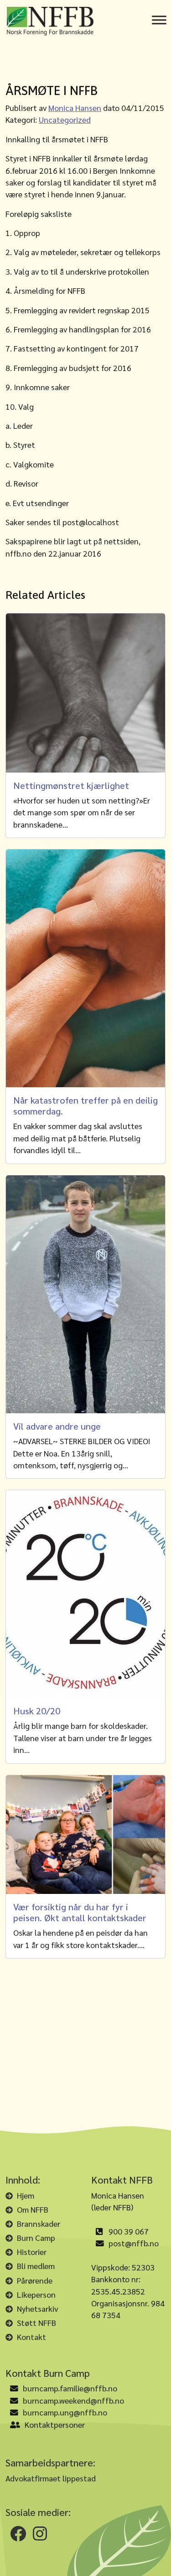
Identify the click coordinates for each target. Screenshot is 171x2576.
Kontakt (31, 2337)
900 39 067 (129, 2231)
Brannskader (39, 2223)
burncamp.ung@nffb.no (65, 2412)
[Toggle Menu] (159, 20)
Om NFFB (33, 2209)
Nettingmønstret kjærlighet (71, 785)
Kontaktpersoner (55, 2424)
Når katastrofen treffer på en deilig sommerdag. (85, 1105)
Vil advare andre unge (57, 1426)
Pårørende (35, 2280)
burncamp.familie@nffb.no (70, 2388)
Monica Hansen (75, 108)
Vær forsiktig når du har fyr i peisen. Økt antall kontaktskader (80, 1912)
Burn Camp (36, 2237)
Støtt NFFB (36, 2322)
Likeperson (36, 2294)
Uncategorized (65, 119)
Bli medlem (36, 2266)
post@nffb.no (134, 2243)
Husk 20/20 (37, 1711)
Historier (32, 2252)
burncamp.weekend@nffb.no (73, 2400)
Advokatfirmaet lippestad (51, 2478)
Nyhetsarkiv (38, 2308)
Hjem (26, 2195)
